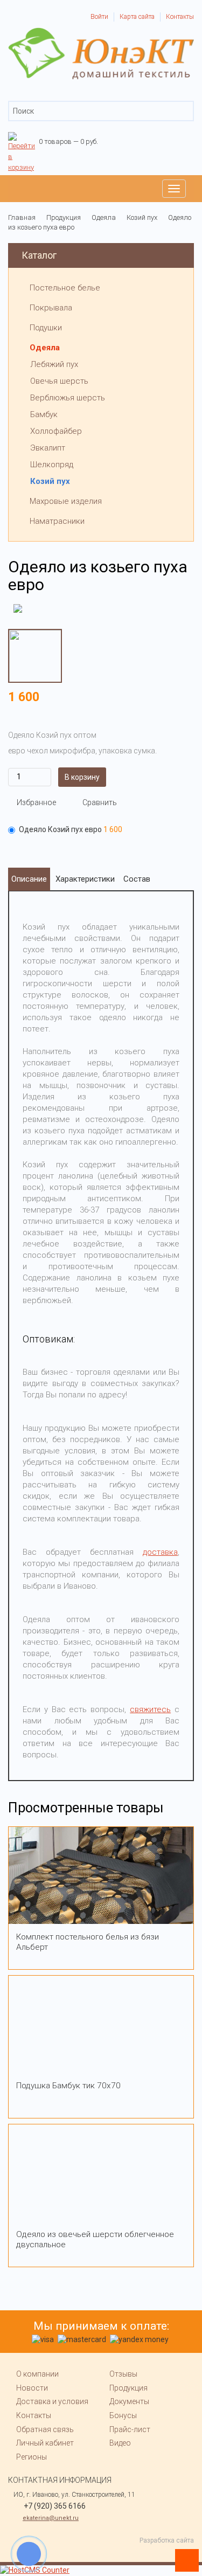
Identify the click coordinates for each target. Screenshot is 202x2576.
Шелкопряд (52, 465)
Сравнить (100, 802)
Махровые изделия (66, 501)
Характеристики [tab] (85, 879)
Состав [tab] (137, 879)
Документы (129, 2401)
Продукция (128, 2388)
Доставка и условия (52, 2401)
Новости (32, 2388)
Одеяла (45, 348)
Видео (120, 2443)
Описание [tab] (29, 879)
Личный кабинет (45, 2443)
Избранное (36, 802)
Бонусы (123, 2415)
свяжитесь (150, 1709)
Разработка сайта (167, 2540)
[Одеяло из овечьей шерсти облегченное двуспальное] (101, 2173)
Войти (99, 17)
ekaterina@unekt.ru (51, 2518)
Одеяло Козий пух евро (71, 829)
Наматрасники (57, 521)
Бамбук (44, 414)
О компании (37, 2374)
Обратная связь (45, 2429)
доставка (160, 1552)
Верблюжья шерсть (68, 398)
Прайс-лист (130, 2429)
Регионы (32, 2457)
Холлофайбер (56, 431)
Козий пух (50, 481)
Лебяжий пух (54, 364)
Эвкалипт (48, 448)
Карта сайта (137, 17)
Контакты (180, 17)
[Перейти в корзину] (22, 137)
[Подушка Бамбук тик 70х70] (101, 2024)
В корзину (82, 777)
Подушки (46, 328)
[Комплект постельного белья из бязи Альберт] (101, 1875)
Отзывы (123, 2374)
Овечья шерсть (59, 381)
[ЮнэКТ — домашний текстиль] (101, 32)
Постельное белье (65, 288)
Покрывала (51, 308)
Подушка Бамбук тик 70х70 (68, 2086)
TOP (183, 2557)
